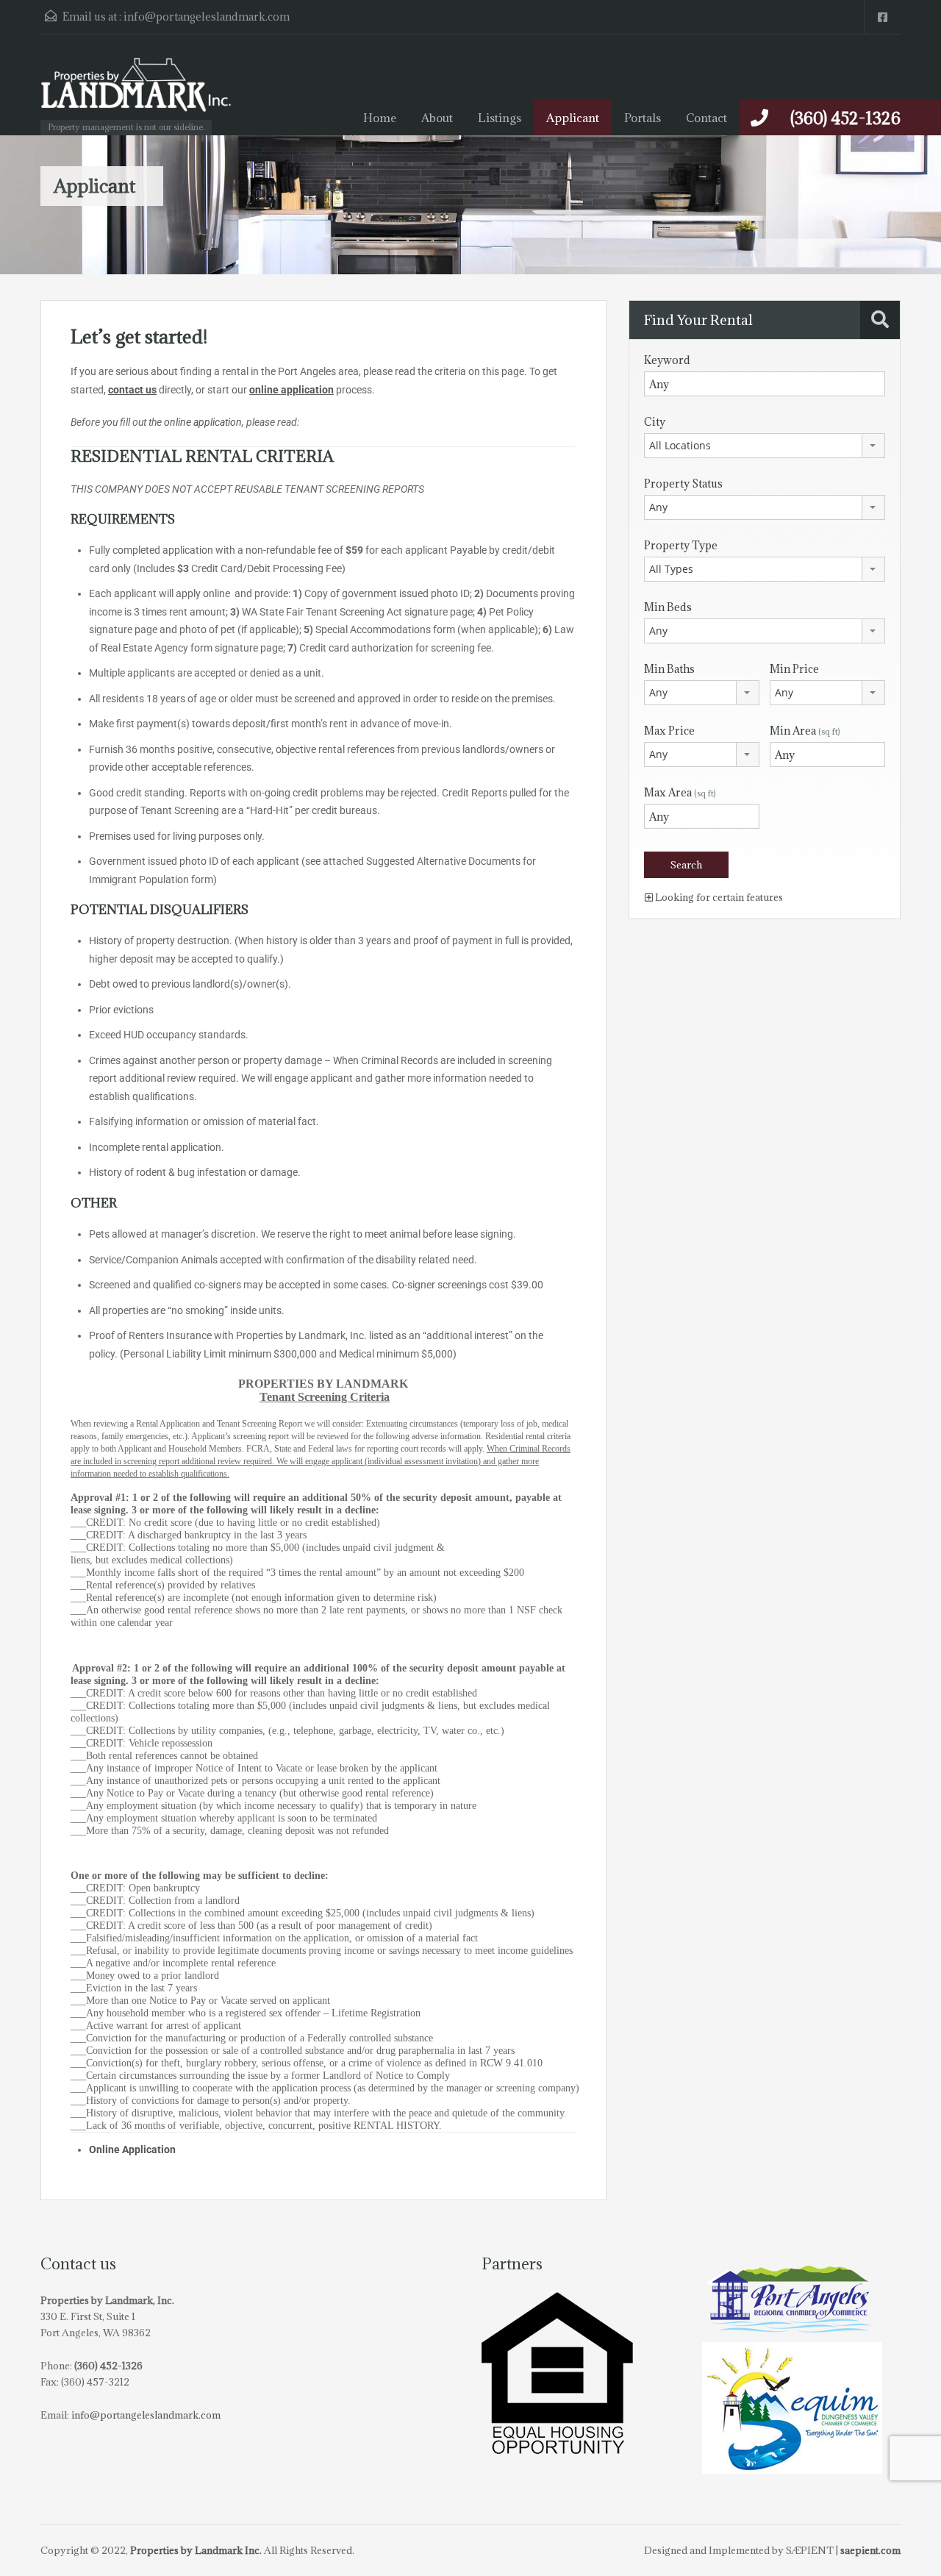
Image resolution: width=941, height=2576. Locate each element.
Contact (706, 118)
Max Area (680, 792)
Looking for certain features (718, 897)
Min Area (805, 731)
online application (291, 390)
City (655, 422)
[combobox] (765, 446)
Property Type (681, 545)
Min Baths (669, 669)
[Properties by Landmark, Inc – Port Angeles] (136, 92)
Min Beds (668, 607)
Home (380, 118)
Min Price (794, 669)
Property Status (683, 484)
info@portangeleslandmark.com (207, 17)
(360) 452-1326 (845, 118)
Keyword (667, 360)
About (437, 118)
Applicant (573, 118)
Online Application (132, 2149)
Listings (500, 118)
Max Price (669, 731)
